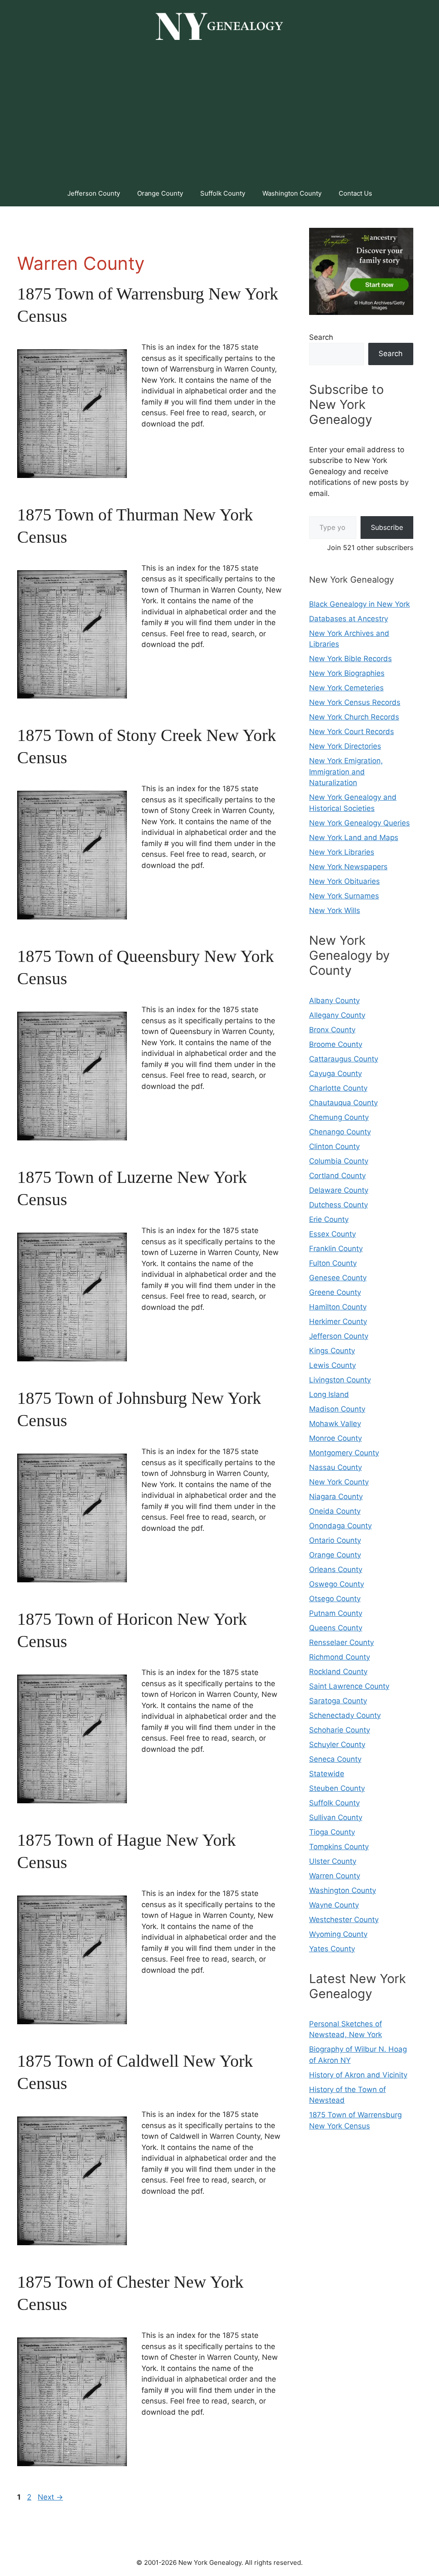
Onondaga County (340, 1526)
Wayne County (334, 1905)
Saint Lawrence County (349, 1686)
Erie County (329, 1219)
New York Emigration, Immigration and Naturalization (346, 772)
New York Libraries (342, 852)
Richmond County (340, 1657)
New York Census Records (355, 702)
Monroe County (335, 1438)
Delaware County (339, 1190)
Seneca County (335, 1759)
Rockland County (338, 1672)
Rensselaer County (341, 1642)
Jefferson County (94, 193)
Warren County (335, 1876)
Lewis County (332, 1365)
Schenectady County (345, 1715)
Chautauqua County (343, 1103)
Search (321, 337)
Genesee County (338, 1278)
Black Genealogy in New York (359, 604)
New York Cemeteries (346, 688)
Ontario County (335, 1540)
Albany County (334, 1001)
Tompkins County (339, 1847)
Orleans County (336, 1569)
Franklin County (336, 1249)
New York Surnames (344, 896)
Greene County (335, 1292)
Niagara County (336, 1497)
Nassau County (335, 1467)
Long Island (329, 1394)
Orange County (160, 193)
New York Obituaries (344, 881)
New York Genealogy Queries (359, 823)
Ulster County (333, 1861)
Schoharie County (340, 1730)
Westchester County (344, 1920)
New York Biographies (347, 673)
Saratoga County (338, 1701)
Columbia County (339, 1161)
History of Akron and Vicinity (358, 2075)
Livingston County (340, 1380)
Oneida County (335, 1511)
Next (50, 2497)
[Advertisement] (219, 116)
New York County (339, 1482)
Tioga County (332, 1832)
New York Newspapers (348, 867)
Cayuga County (335, 1073)
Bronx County (332, 1030)
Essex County (332, 1234)
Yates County (332, 1949)
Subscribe (387, 527)
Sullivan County (336, 1817)
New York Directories (345, 746)
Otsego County (335, 1599)
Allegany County (337, 1015)
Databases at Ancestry (349, 619)
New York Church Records (354, 717)
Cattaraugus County (344, 1059)
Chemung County (339, 1117)
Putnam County (336, 1613)
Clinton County (334, 1146)
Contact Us (355, 193)
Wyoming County (338, 1934)
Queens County (336, 1628)
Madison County (337, 1409)
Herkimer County (338, 1321)
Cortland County (337, 1176)
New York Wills (335, 910)
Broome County (336, 1044)
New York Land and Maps (354, 838)
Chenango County (340, 1132)
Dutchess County (338, 1205)
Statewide (327, 1774)
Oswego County (337, 1584)
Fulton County (333, 1263)
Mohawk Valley (335, 1424)
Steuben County (337, 1788)
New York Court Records (352, 732)
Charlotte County (338, 1088)
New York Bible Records (350, 659)
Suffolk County (223, 193)
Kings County (332, 1351)
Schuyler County (337, 1745)
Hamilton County (338, 1307)
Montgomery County (344, 1453)
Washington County (292, 193)
